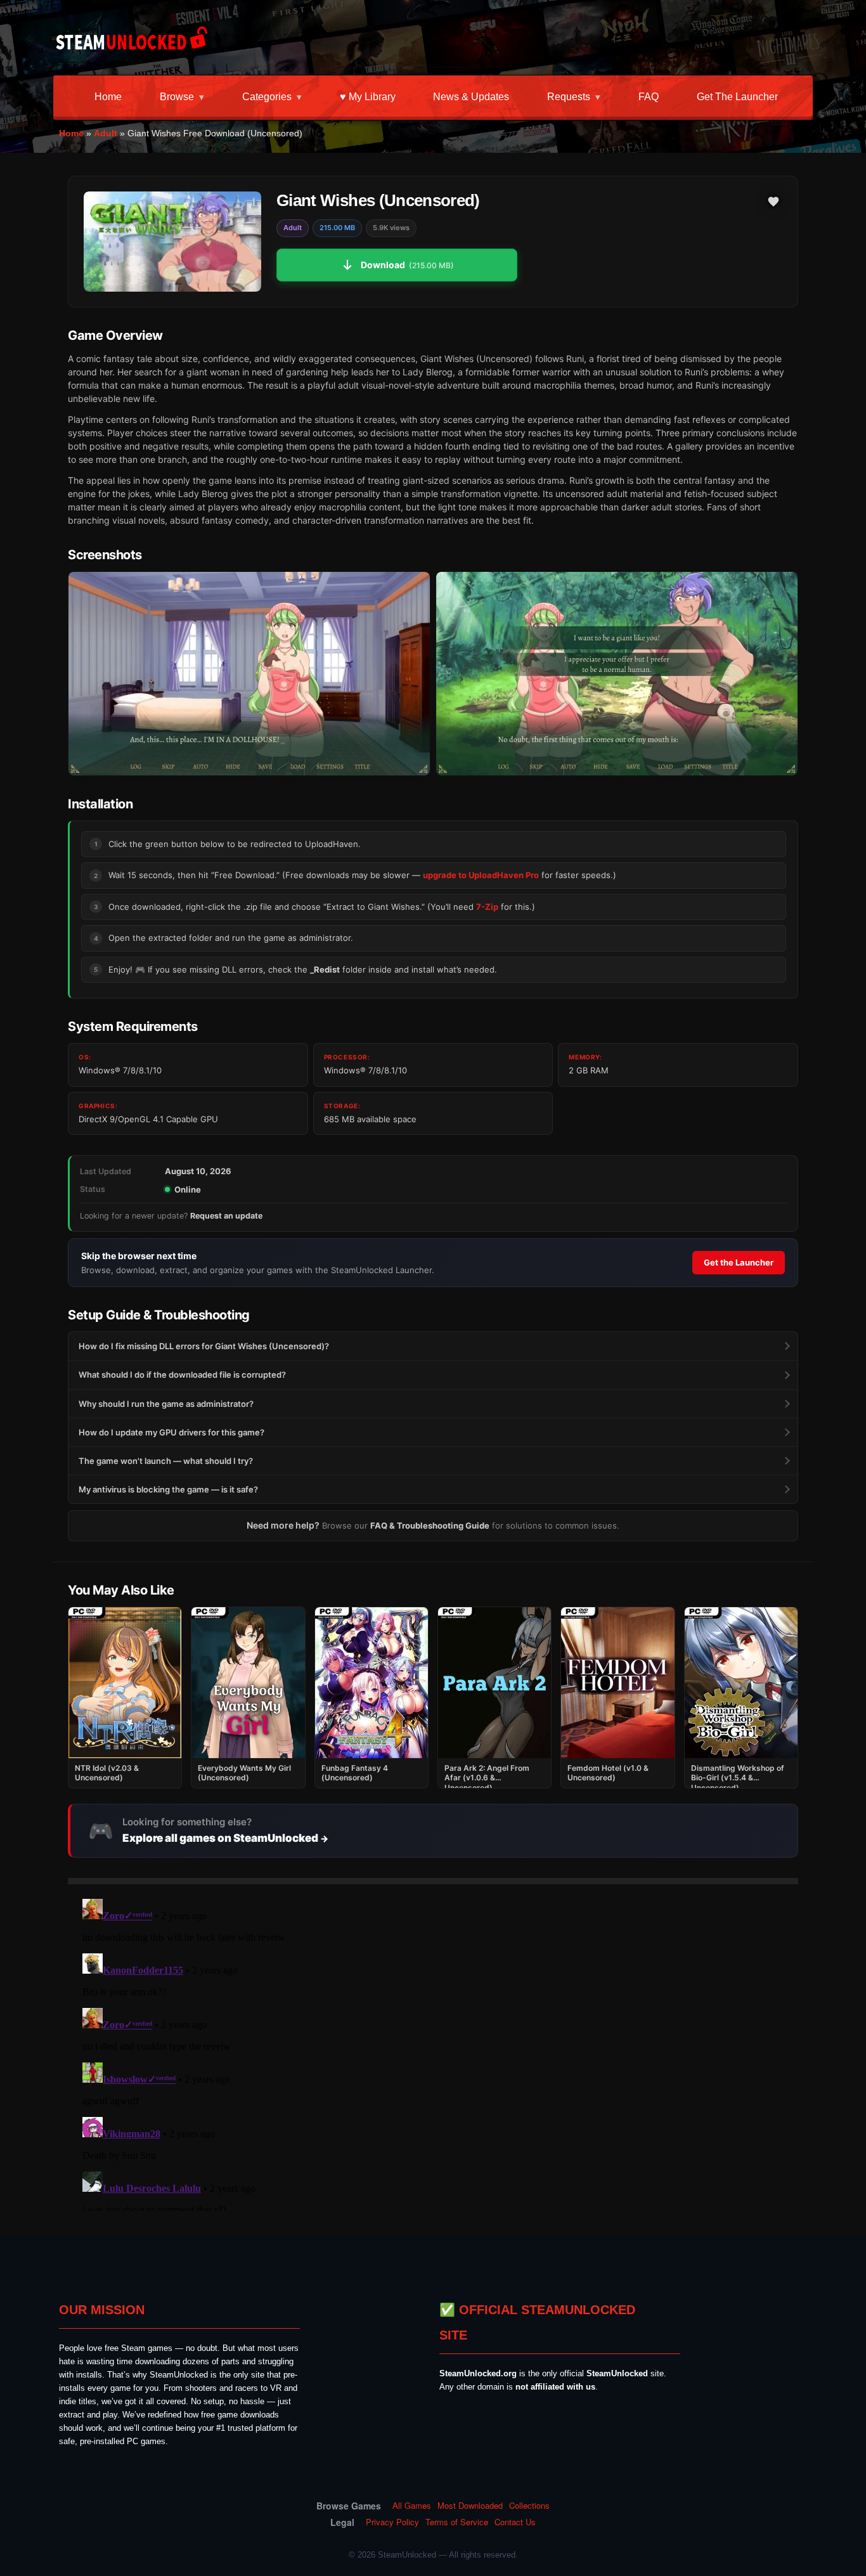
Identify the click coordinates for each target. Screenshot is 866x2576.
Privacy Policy (392, 2522)
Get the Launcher (737, 97)
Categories (267, 97)
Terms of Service (457, 2522)
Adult (106, 133)
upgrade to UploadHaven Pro (481, 875)
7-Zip (487, 907)
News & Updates (471, 97)
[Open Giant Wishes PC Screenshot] (249, 674)
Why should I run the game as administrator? (166, 1404)
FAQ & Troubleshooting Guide (430, 1525)
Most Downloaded (470, 2506)
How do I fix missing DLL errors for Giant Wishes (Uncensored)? (204, 1346)
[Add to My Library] (773, 202)
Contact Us (515, 2522)
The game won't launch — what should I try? (166, 1461)
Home (108, 97)
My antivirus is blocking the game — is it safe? (168, 1489)
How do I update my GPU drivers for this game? (171, 1432)
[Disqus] (433, 2052)
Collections (529, 2506)
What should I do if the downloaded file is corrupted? (182, 1375)
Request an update (226, 1216)
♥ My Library (368, 97)
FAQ (649, 97)
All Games (412, 2506)
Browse (177, 97)
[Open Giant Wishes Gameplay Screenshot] (617, 674)
